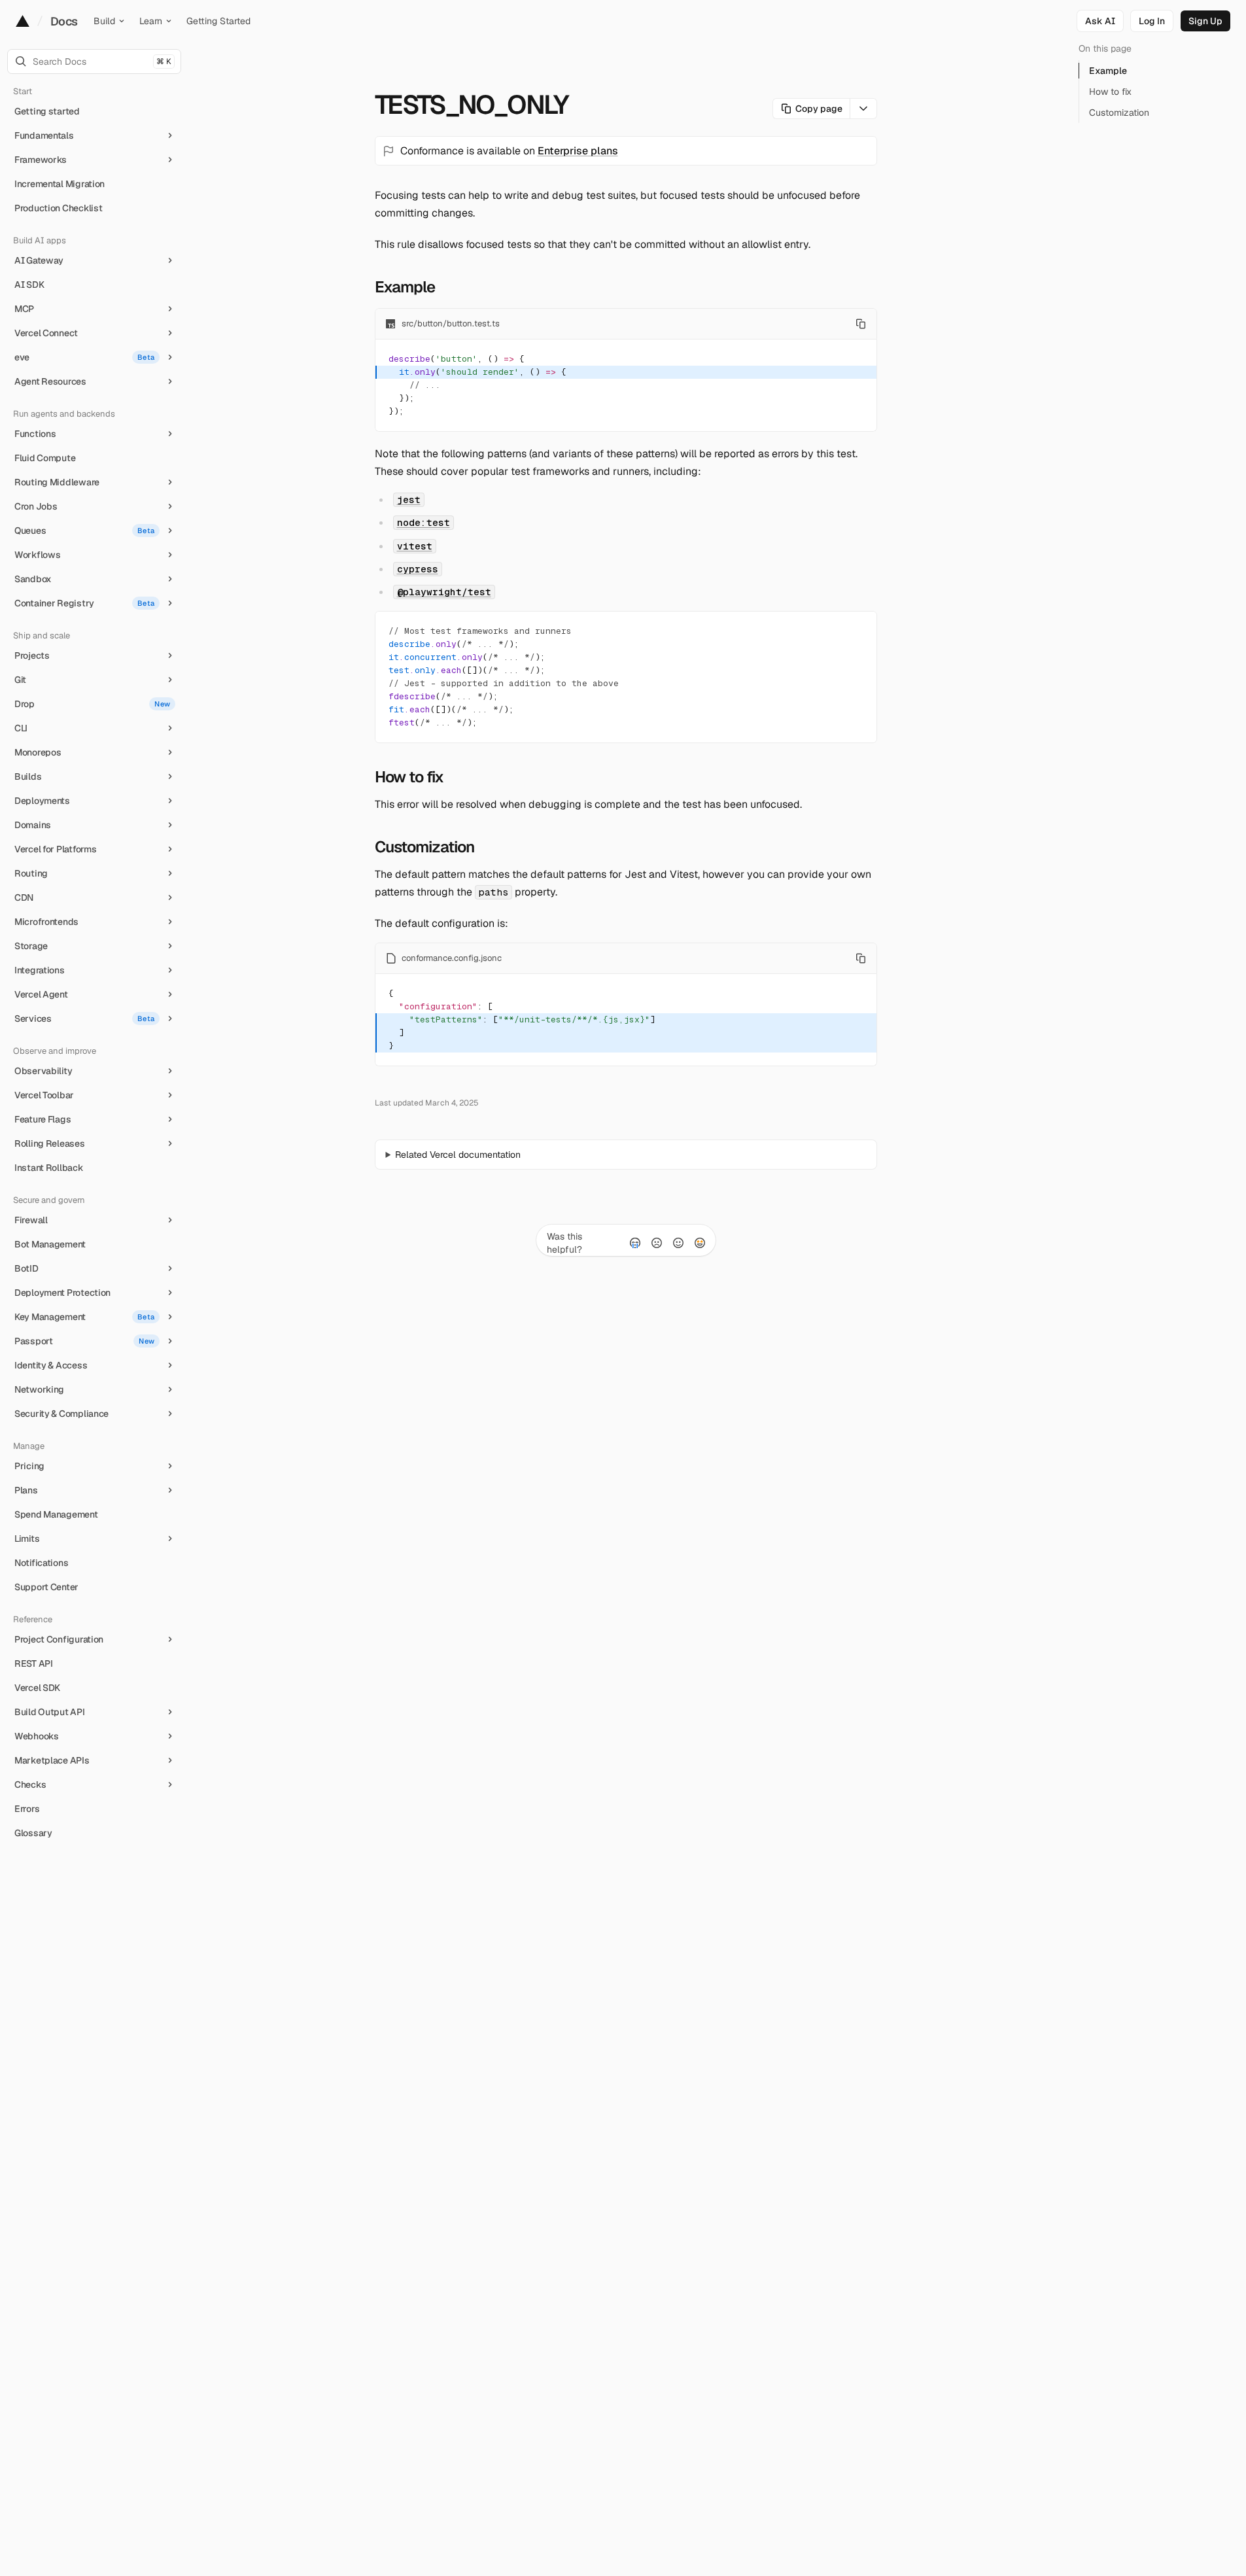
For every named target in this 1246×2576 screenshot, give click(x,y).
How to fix (409, 777)
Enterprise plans (578, 151)
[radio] (635, 1243)
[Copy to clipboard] (861, 324)
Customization (425, 847)
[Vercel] (23, 21)
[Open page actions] (864, 109)
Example (405, 287)
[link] (1152, 21)
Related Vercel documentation (458, 1155)
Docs (64, 21)
